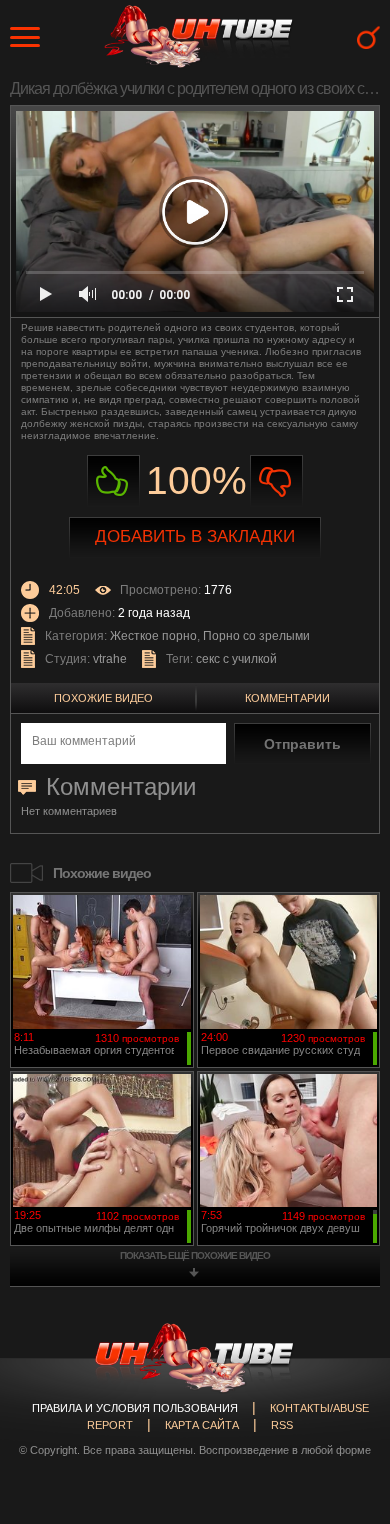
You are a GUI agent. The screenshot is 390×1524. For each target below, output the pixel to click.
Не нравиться (276, 481)
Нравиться (113, 481)
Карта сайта (202, 1425)
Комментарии (287, 698)
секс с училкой (236, 659)
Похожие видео (103, 698)
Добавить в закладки (195, 536)
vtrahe (110, 659)
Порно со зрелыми (256, 636)
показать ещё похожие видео (195, 1255)
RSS (282, 1425)
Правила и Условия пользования (135, 1408)
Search (368, 37)
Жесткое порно (153, 636)
